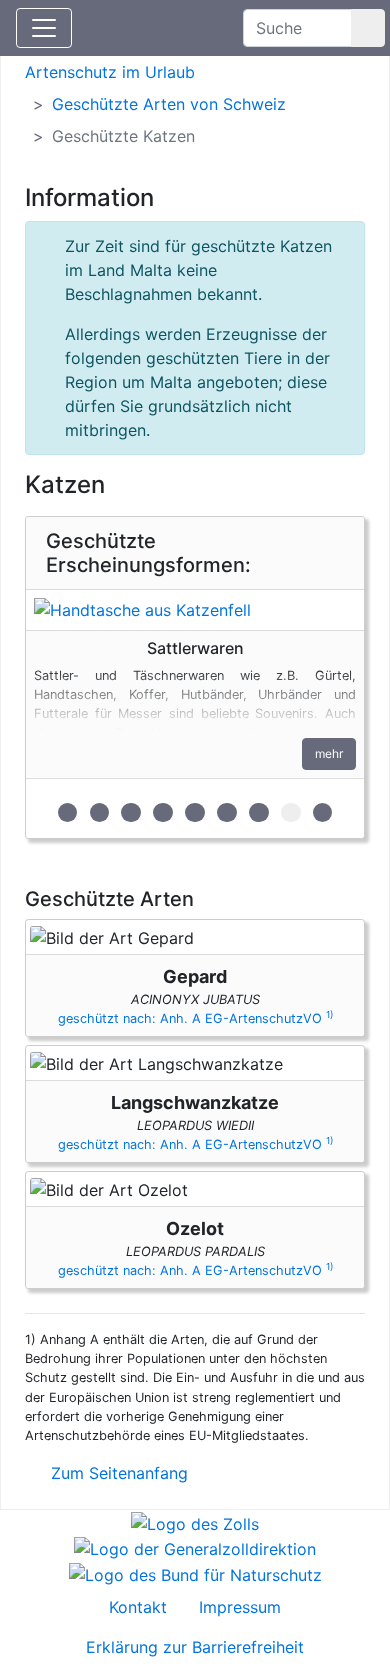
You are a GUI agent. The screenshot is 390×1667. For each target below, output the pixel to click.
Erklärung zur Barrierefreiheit (195, 1647)
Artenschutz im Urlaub (110, 72)
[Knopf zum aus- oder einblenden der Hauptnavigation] (44, 28)
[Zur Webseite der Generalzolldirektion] (195, 1548)
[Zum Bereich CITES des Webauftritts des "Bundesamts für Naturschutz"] (195, 1573)
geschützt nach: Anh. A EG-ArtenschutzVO (195, 1018)
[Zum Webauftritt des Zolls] (195, 1522)
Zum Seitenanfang (117, 1473)
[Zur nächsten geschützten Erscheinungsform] (195, 610)
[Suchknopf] (368, 28)
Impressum (240, 1607)
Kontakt (138, 1607)
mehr (329, 753)
